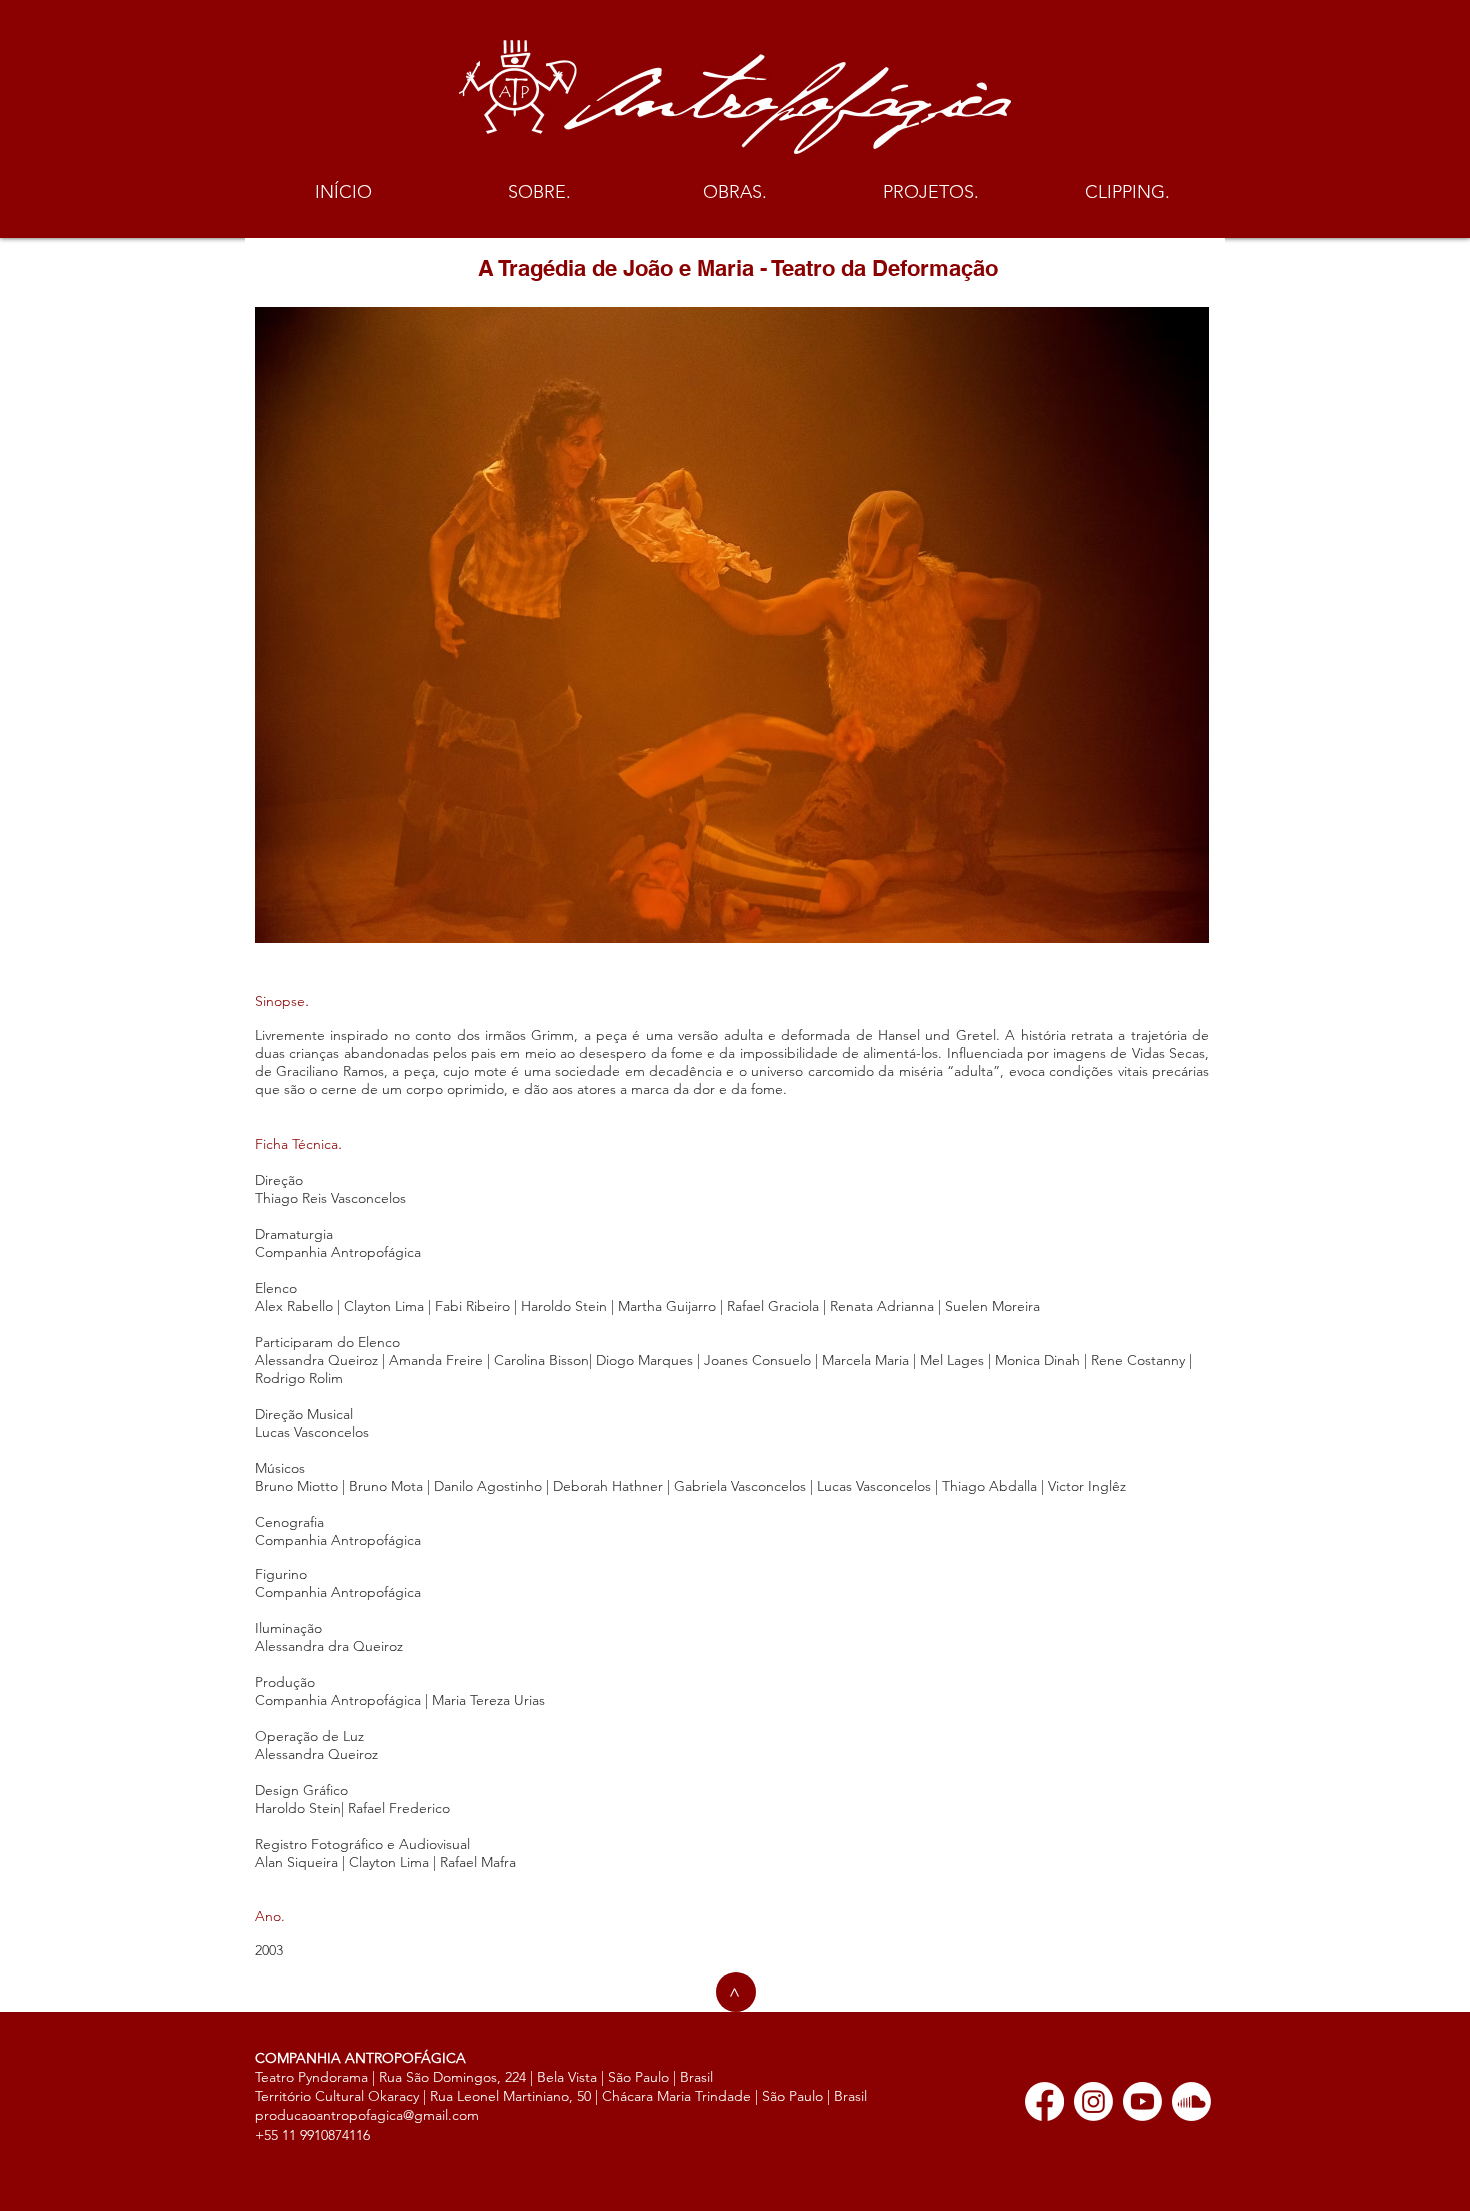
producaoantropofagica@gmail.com (367, 2115)
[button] (539, 192)
